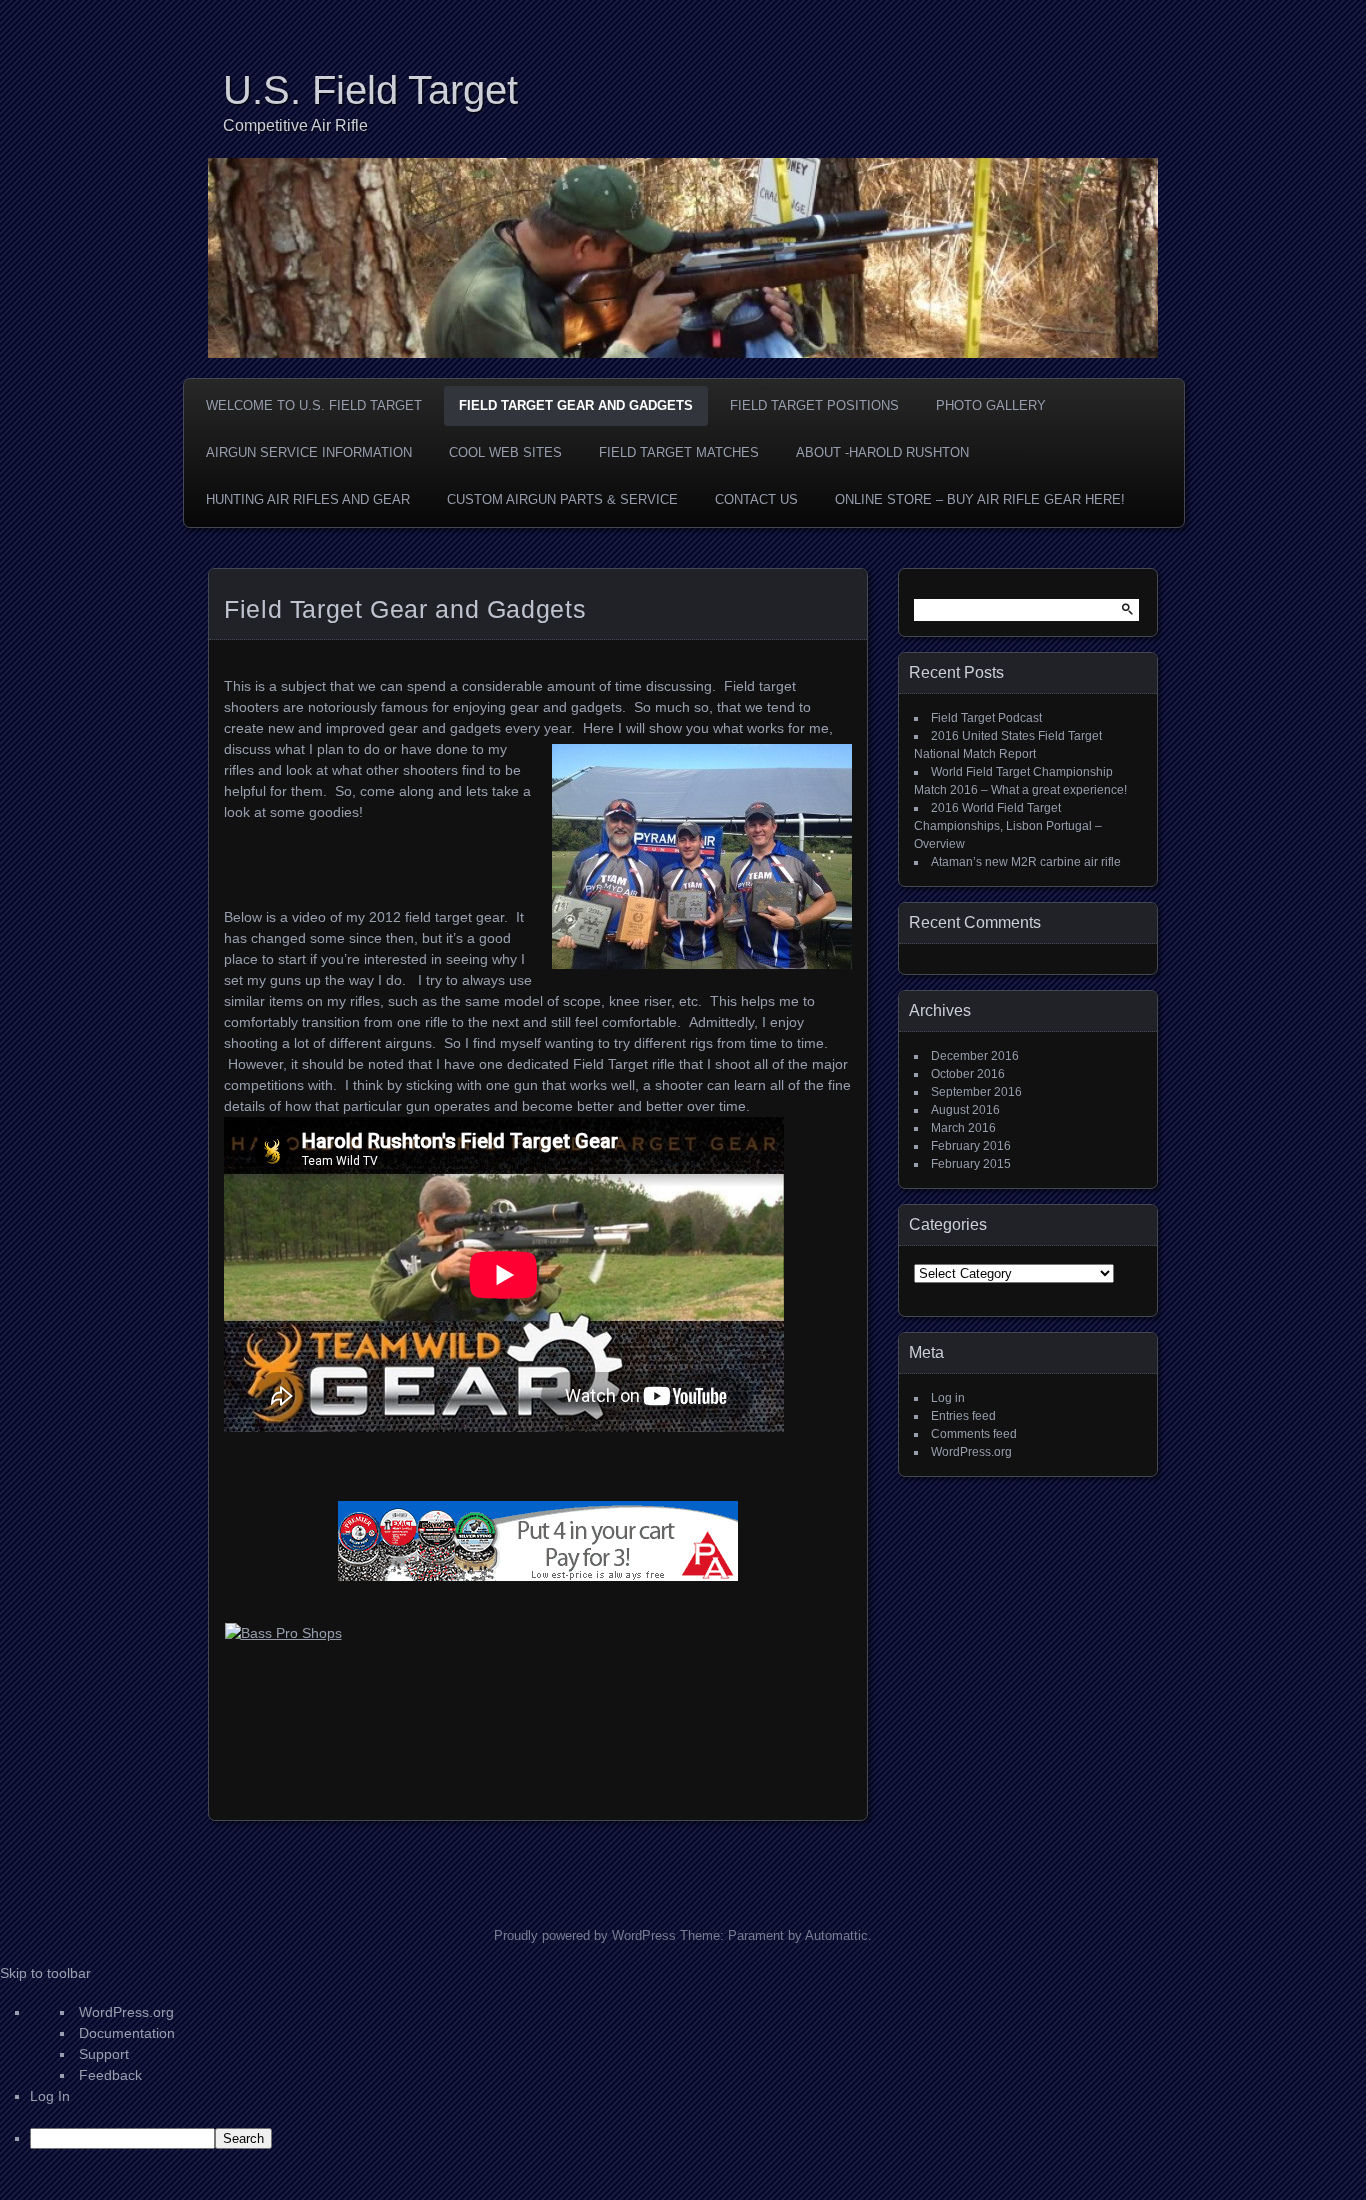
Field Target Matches (679, 452)
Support (104, 2054)
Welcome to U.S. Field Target (314, 405)
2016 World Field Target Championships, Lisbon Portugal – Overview (1008, 826)
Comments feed (974, 1434)
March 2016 (963, 1128)
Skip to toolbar (45, 1973)
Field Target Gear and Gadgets (576, 405)
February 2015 (971, 1164)
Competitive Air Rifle (295, 125)
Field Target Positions (814, 405)
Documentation (127, 2033)
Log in (948, 1398)
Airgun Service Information (309, 452)
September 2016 (976, 1092)
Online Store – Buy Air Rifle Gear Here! (980, 499)
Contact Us (756, 499)
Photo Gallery (991, 405)
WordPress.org (971, 1452)
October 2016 (968, 1074)
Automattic (836, 1935)
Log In (50, 2096)
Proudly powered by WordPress (585, 1935)
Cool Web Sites (505, 452)
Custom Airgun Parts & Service (562, 499)
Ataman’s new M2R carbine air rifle (1026, 862)
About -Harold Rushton (882, 452)
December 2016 (975, 1056)
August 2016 (965, 1110)
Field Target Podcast (986, 718)
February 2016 (971, 1146)
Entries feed (963, 1416)
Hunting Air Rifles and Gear (308, 499)
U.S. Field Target (370, 90)
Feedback (110, 2075)
